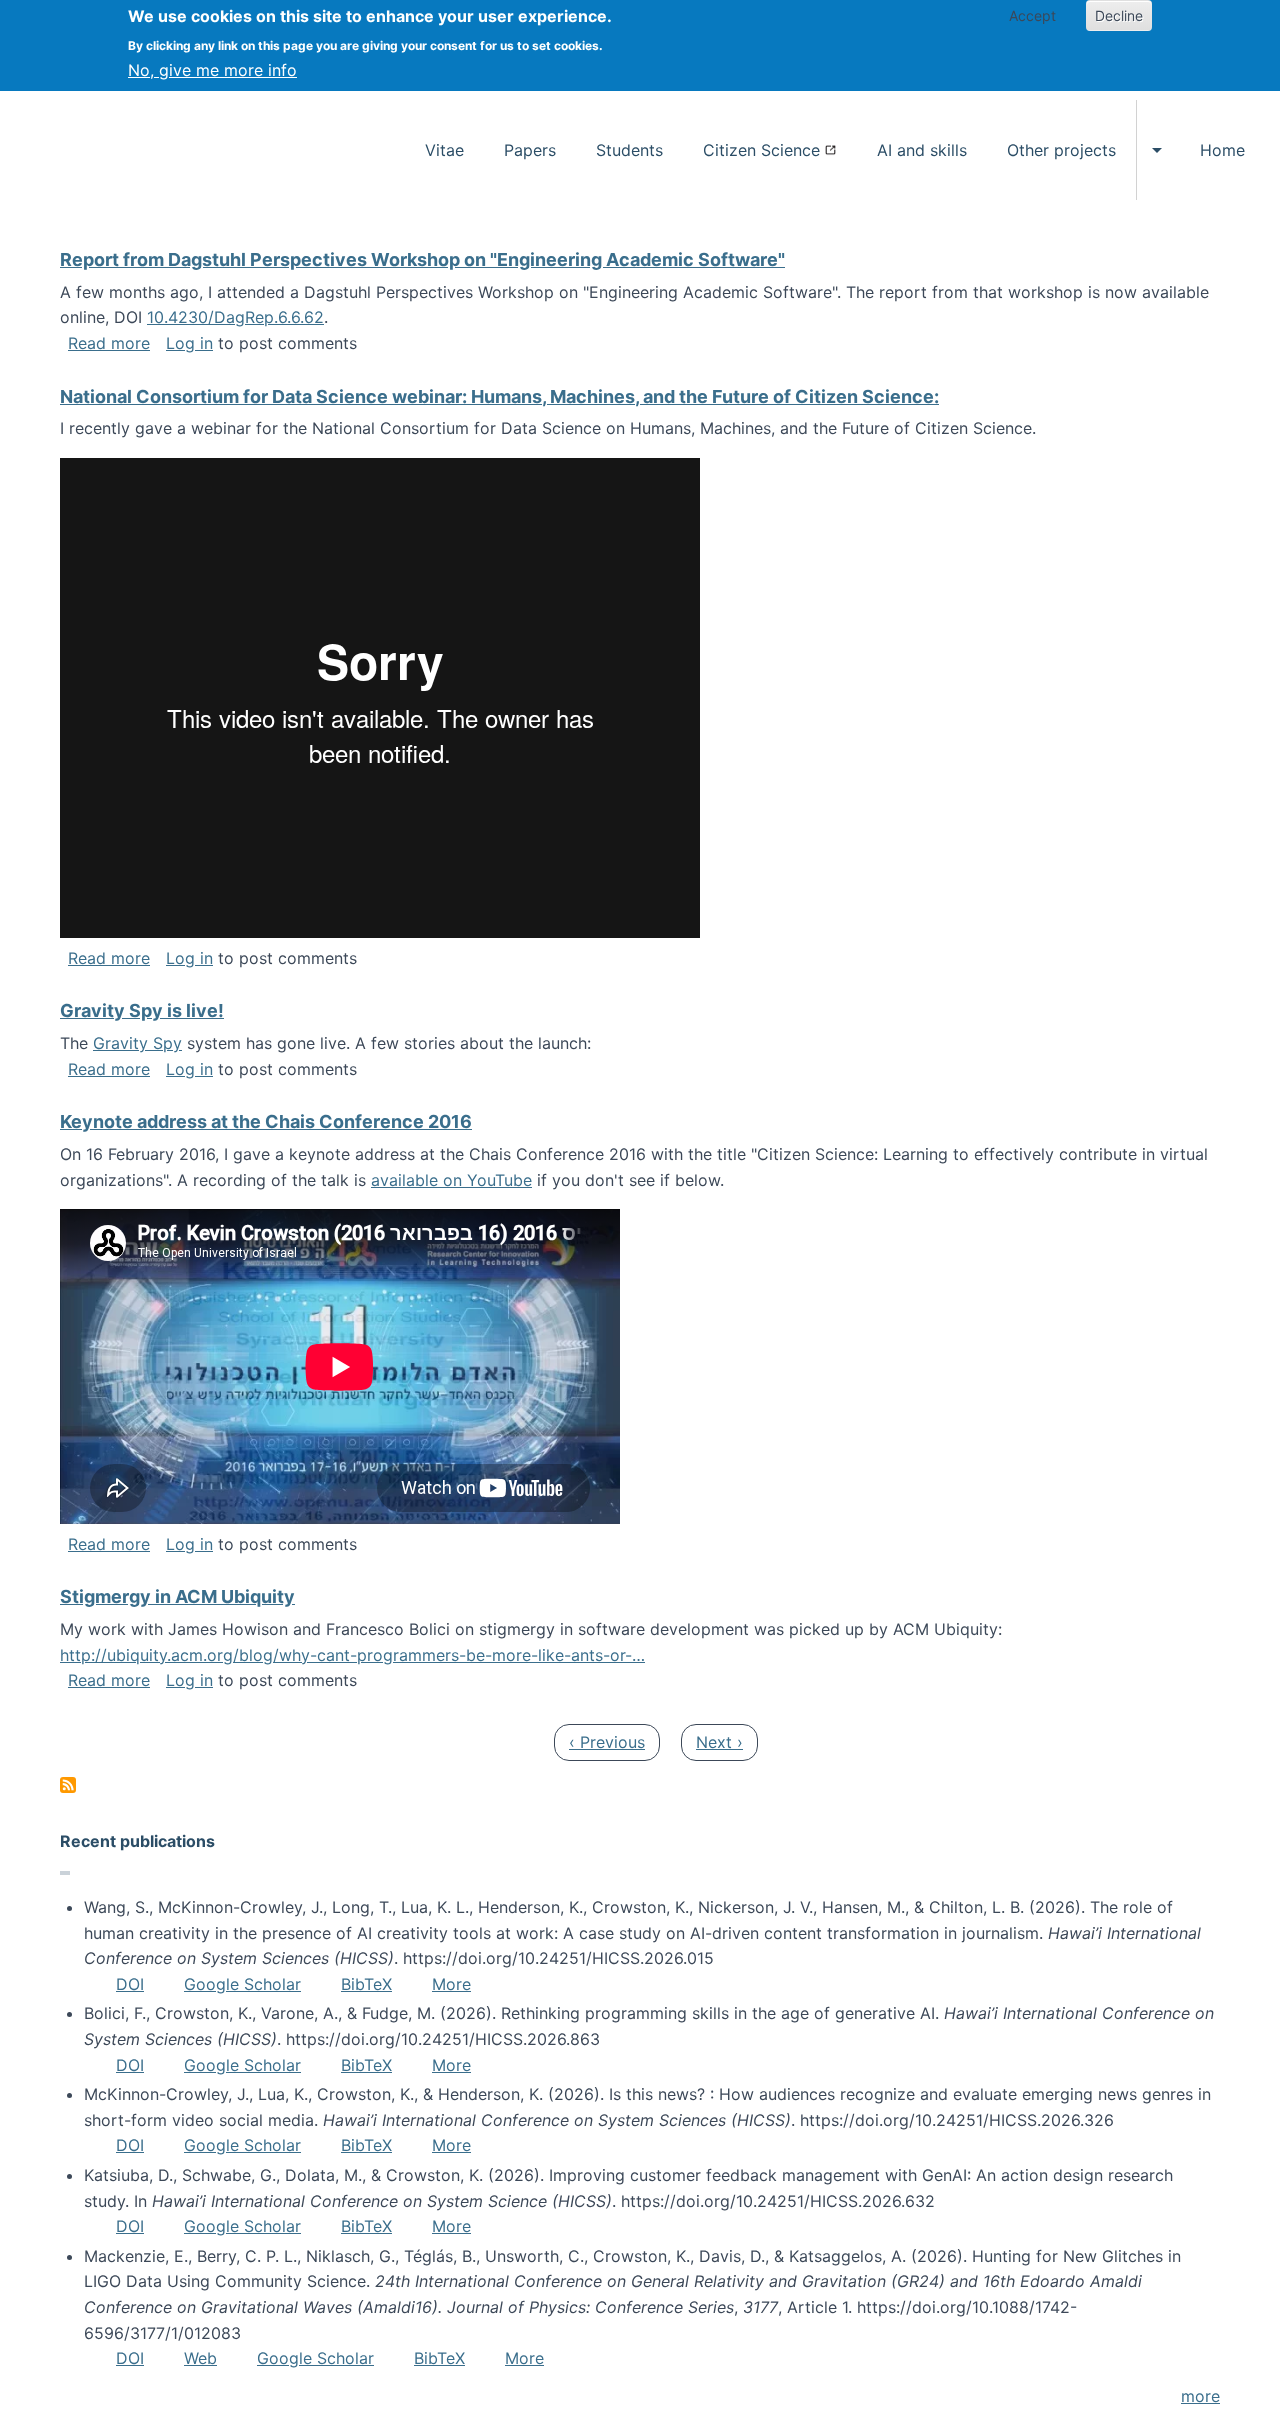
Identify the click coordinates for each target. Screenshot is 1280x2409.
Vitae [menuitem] (444, 150)
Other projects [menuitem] (1061, 150)
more (1200, 2396)
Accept (1032, 15)
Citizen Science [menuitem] (761, 150)
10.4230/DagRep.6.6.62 (235, 317)
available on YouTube (451, 1180)
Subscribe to (68, 1785)
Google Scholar (242, 1984)
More (451, 1984)
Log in (189, 343)
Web (200, 2358)
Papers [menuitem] (530, 150)
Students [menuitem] (629, 150)
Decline (1119, 15)
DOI (130, 1984)
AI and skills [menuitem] (922, 150)
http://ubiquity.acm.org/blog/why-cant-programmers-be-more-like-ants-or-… (352, 1655)
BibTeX (366, 1984)
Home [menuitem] (1222, 150)
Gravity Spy (137, 1043)
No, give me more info (212, 70)
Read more (109, 343)
